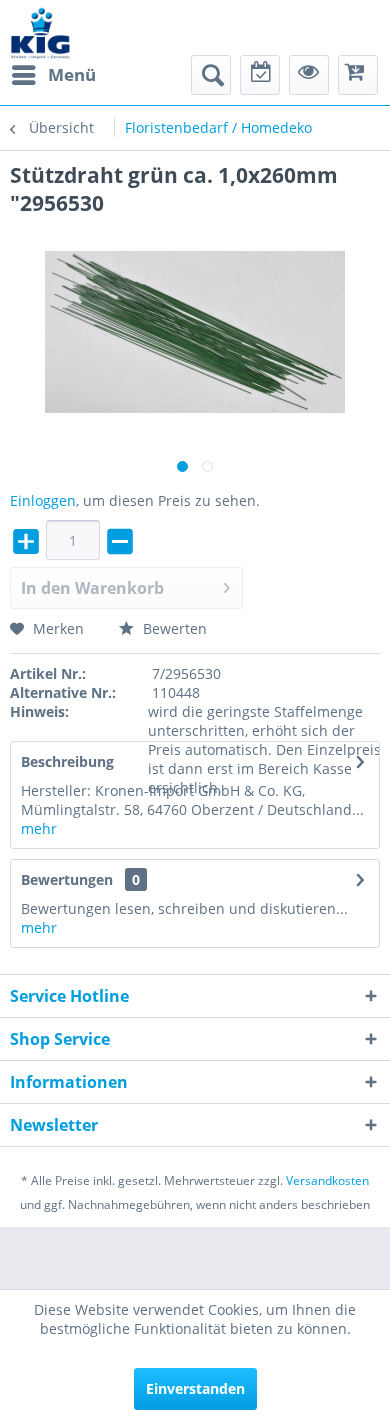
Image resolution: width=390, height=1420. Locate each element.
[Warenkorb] (358, 75)
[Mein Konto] (309, 75)
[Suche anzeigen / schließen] (211, 75)
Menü (72, 74)
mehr (39, 828)
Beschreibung (67, 761)
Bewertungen (67, 879)
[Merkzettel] (260, 75)
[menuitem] (53, 75)
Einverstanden (195, 1388)
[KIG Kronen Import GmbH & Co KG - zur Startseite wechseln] (40, 32)
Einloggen (43, 500)
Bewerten (173, 628)
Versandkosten (327, 1180)
